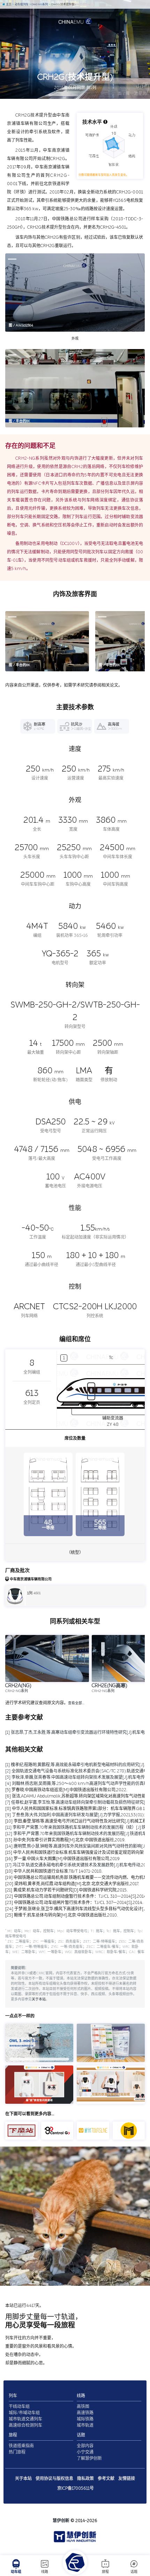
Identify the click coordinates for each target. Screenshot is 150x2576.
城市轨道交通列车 (25, 2419)
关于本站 (39, 1999)
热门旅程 (17, 2452)
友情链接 (127, 2479)
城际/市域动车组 (24, 2413)
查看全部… (76, 1703)
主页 (8, 4)
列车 (13, 2396)
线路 (45, 2572)
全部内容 (85, 2446)
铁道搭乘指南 (21, 2446)
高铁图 (83, 2407)
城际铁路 (85, 2419)
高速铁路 (85, 2413)
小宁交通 (85, 2452)
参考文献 (106, 2479)
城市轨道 (85, 2425)
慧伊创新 (61, 2521)
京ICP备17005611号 (76, 2488)
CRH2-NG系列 (39, 4)
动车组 (16, 2572)
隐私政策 (85, 2479)
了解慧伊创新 (89, 2458)
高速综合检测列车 (25, 2425)
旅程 (105, 2572)
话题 (134, 2572)
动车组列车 (21, 4)
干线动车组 (19, 2407)
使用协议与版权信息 (54, 2479)
